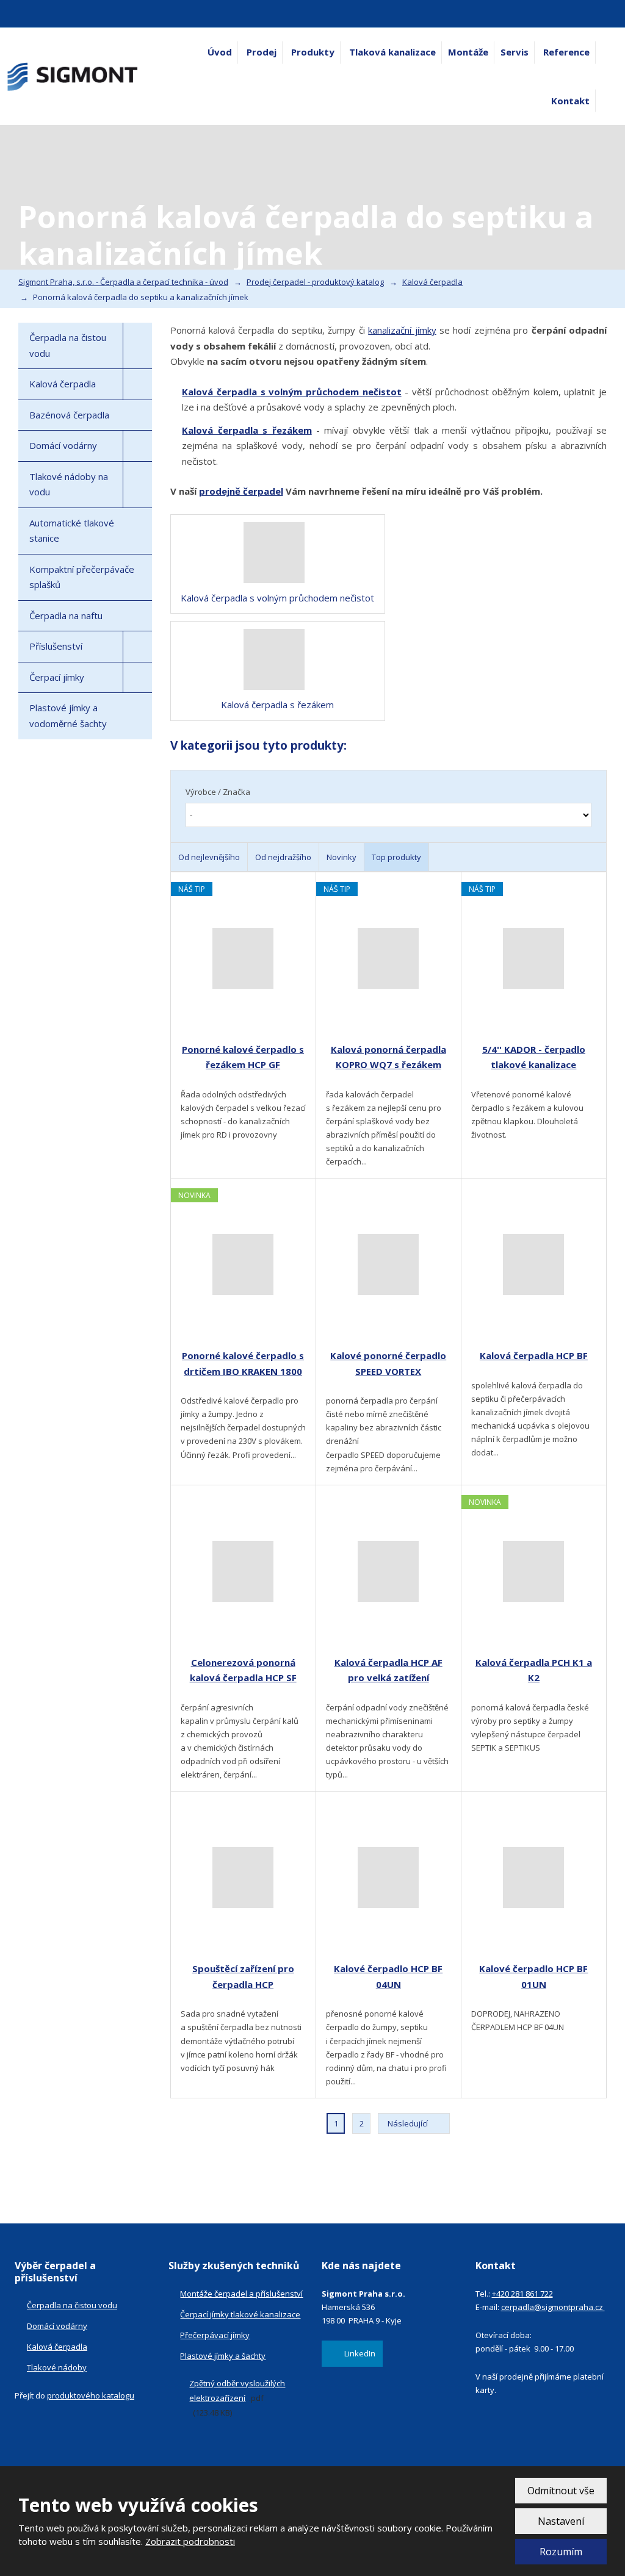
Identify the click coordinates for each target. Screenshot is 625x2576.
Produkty (313, 52)
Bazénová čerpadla (69, 415)
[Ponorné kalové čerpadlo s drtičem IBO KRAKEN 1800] (243, 1265)
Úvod (220, 52)
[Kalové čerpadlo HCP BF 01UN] (534, 1878)
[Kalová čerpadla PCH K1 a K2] (534, 1571)
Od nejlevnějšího (209, 857)
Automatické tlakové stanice (72, 531)
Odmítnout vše (561, 2491)
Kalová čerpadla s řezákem (247, 430)
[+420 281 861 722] (12, 14)
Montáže (468, 52)
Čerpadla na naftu (66, 615)
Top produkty (396, 857)
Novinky (341, 857)
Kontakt (570, 101)
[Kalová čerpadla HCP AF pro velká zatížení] (388, 1571)
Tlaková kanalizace (392, 52)
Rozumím (561, 2552)
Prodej (262, 52)
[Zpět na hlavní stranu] (73, 77)
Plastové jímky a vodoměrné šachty (68, 716)
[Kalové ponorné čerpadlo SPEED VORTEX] (388, 1265)
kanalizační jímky (402, 330)
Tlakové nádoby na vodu (69, 484)
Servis (515, 52)
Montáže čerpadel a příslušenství (241, 2294)
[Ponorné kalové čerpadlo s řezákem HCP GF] (243, 958)
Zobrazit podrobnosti (190, 2541)
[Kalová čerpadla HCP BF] (534, 1265)
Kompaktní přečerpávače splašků (82, 577)
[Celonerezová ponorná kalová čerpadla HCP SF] (243, 1571)
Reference (566, 52)
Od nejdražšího (283, 857)
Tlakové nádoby (57, 2367)
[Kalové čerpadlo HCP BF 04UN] (388, 1878)
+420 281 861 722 (522, 2294)
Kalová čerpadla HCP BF (534, 1355)
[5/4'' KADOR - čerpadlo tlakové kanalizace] (534, 958)
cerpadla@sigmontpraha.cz (553, 2307)
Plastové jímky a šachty (223, 2356)
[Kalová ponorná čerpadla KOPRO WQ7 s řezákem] (388, 958)
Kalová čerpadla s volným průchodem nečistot (291, 392)
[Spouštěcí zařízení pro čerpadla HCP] (243, 1878)
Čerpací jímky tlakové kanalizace (240, 2314)
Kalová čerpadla (63, 384)
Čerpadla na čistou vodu (68, 345)
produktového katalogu (91, 2395)
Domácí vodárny (63, 445)
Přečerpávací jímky (215, 2335)
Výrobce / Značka (218, 792)
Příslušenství (56, 646)
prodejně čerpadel (241, 491)
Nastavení (561, 2521)
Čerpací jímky (57, 677)
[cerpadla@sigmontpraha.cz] (29, 14)
